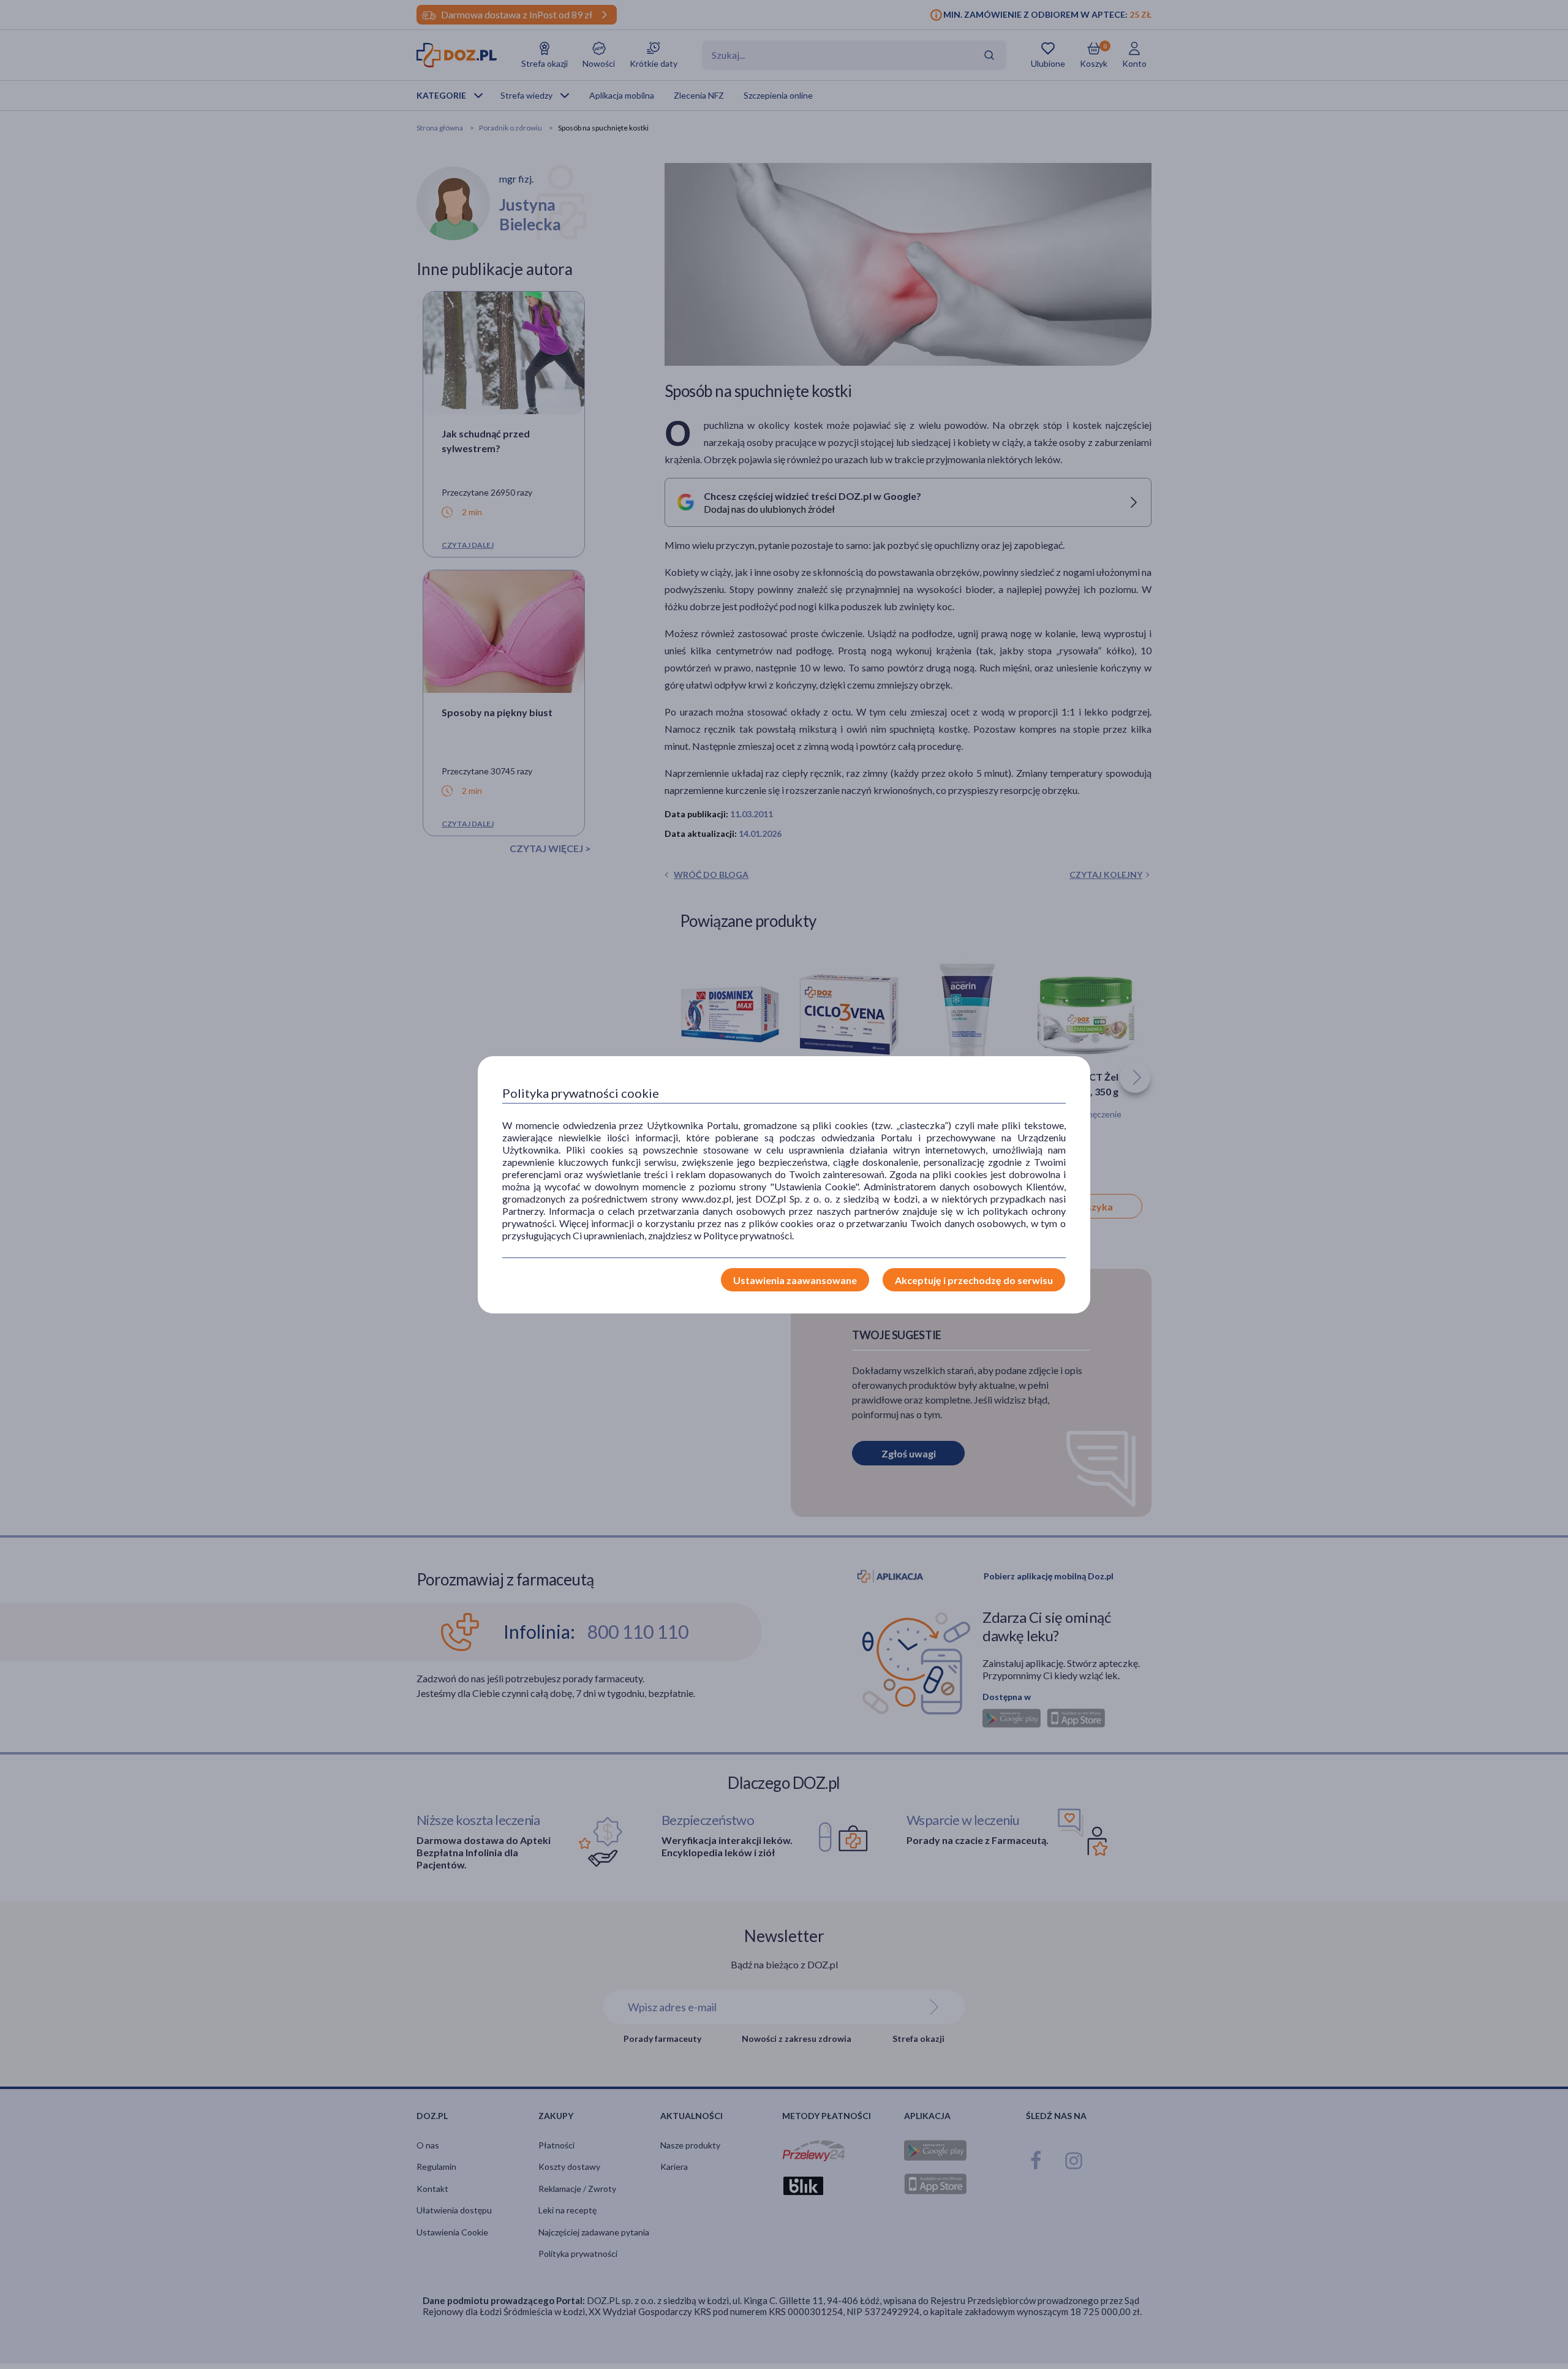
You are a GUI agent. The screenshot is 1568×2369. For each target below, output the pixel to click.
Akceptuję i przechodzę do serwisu (974, 1280)
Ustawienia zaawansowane (795, 1280)
